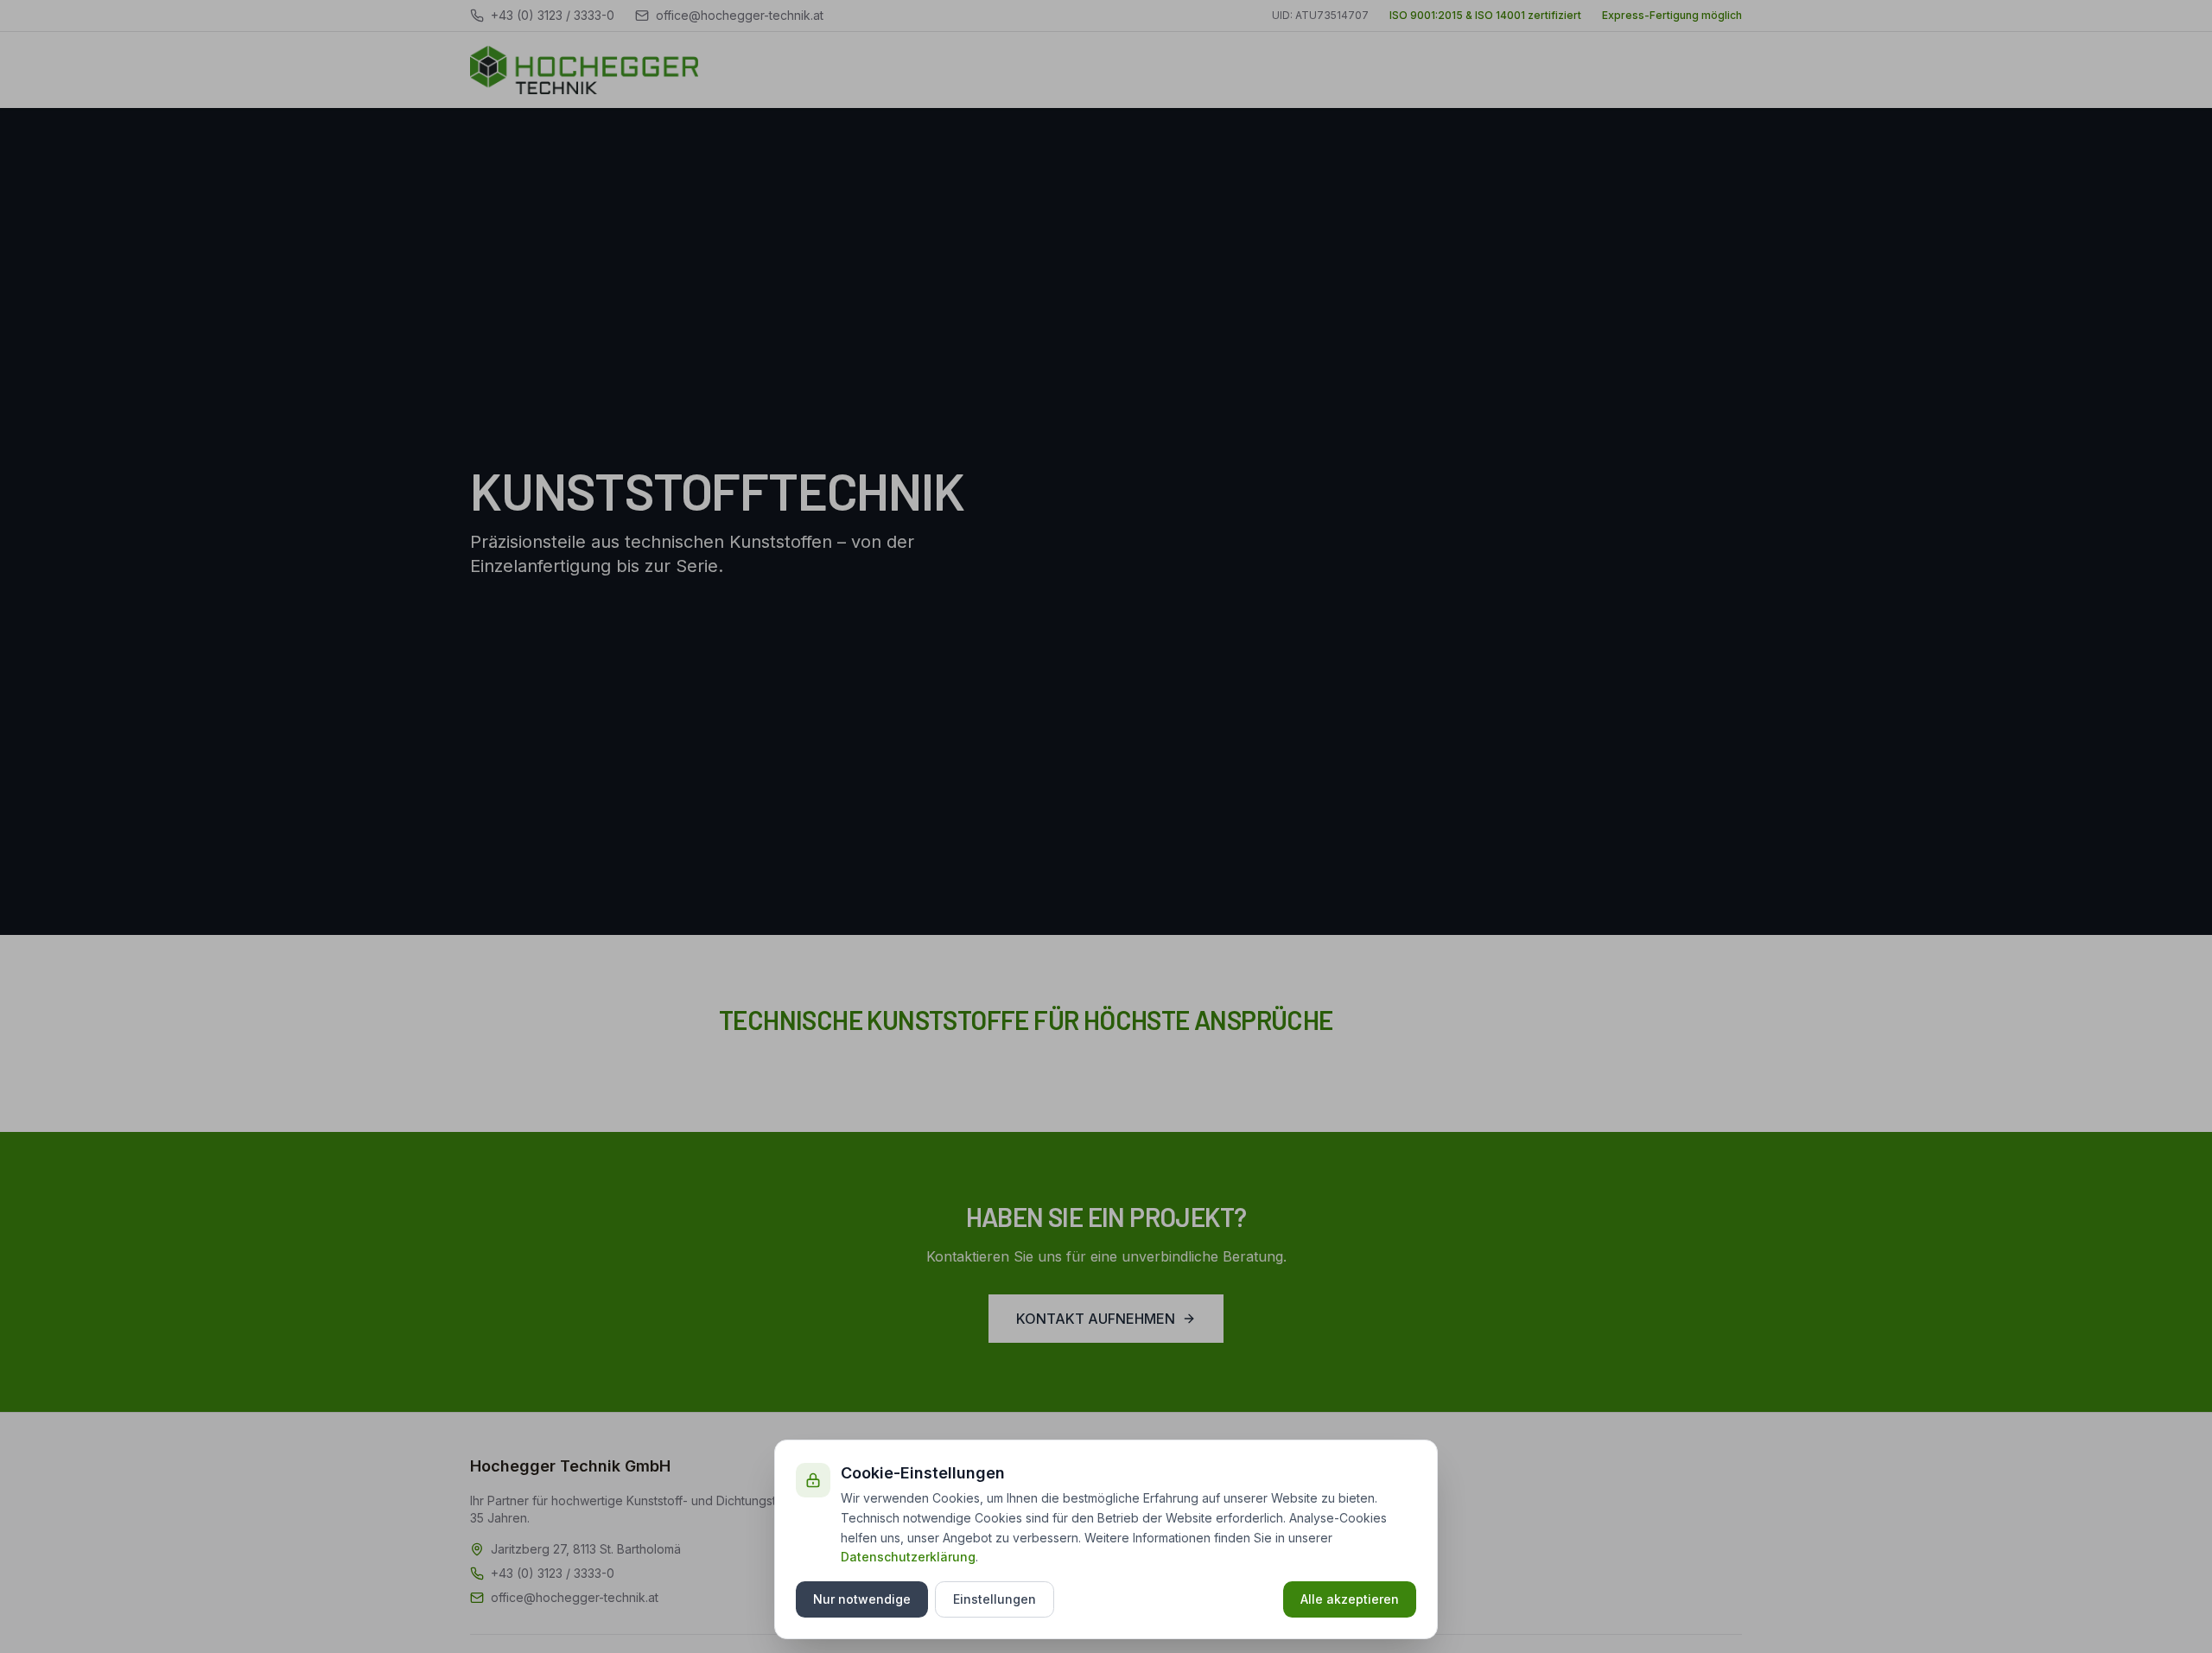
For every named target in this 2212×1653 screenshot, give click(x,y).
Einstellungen (995, 1599)
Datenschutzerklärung (908, 1557)
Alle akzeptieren (1350, 1599)
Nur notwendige (862, 1599)
